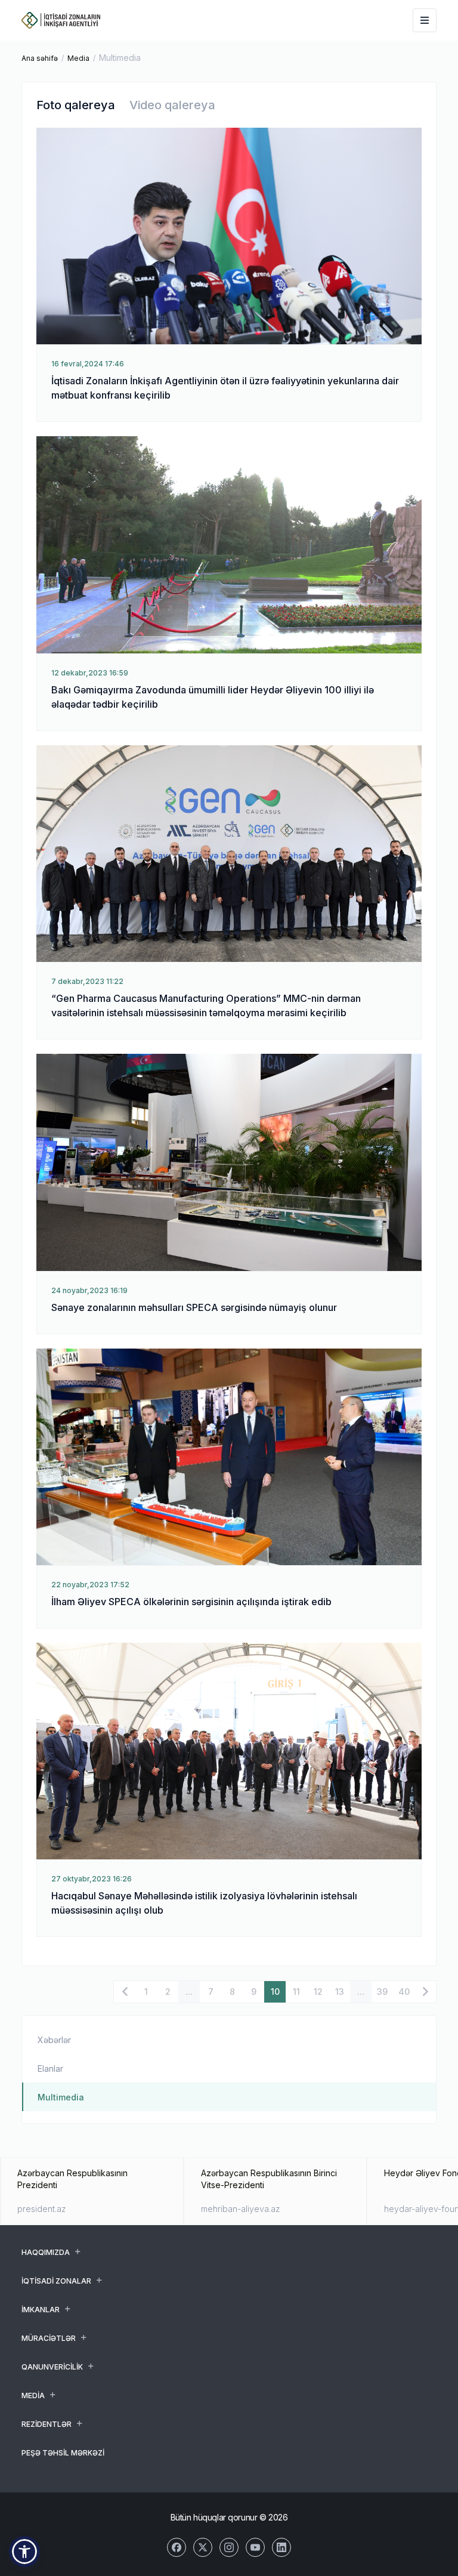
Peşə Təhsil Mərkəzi (63, 2453)
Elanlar (50, 2068)
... (189, 1992)
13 (340, 1992)
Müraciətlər (49, 2338)
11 (296, 1992)
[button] (24, 2552)
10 (275, 1992)
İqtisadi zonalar (56, 2281)
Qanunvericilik (52, 2367)
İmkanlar (41, 2310)
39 (382, 1992)
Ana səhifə (40, 58)
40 (404, 1992)
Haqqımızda (46, 2252)
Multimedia (61, 2097)
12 (318, 1992)
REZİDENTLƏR (47, 2424)
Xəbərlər (54, 2040)
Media (78, 58)
